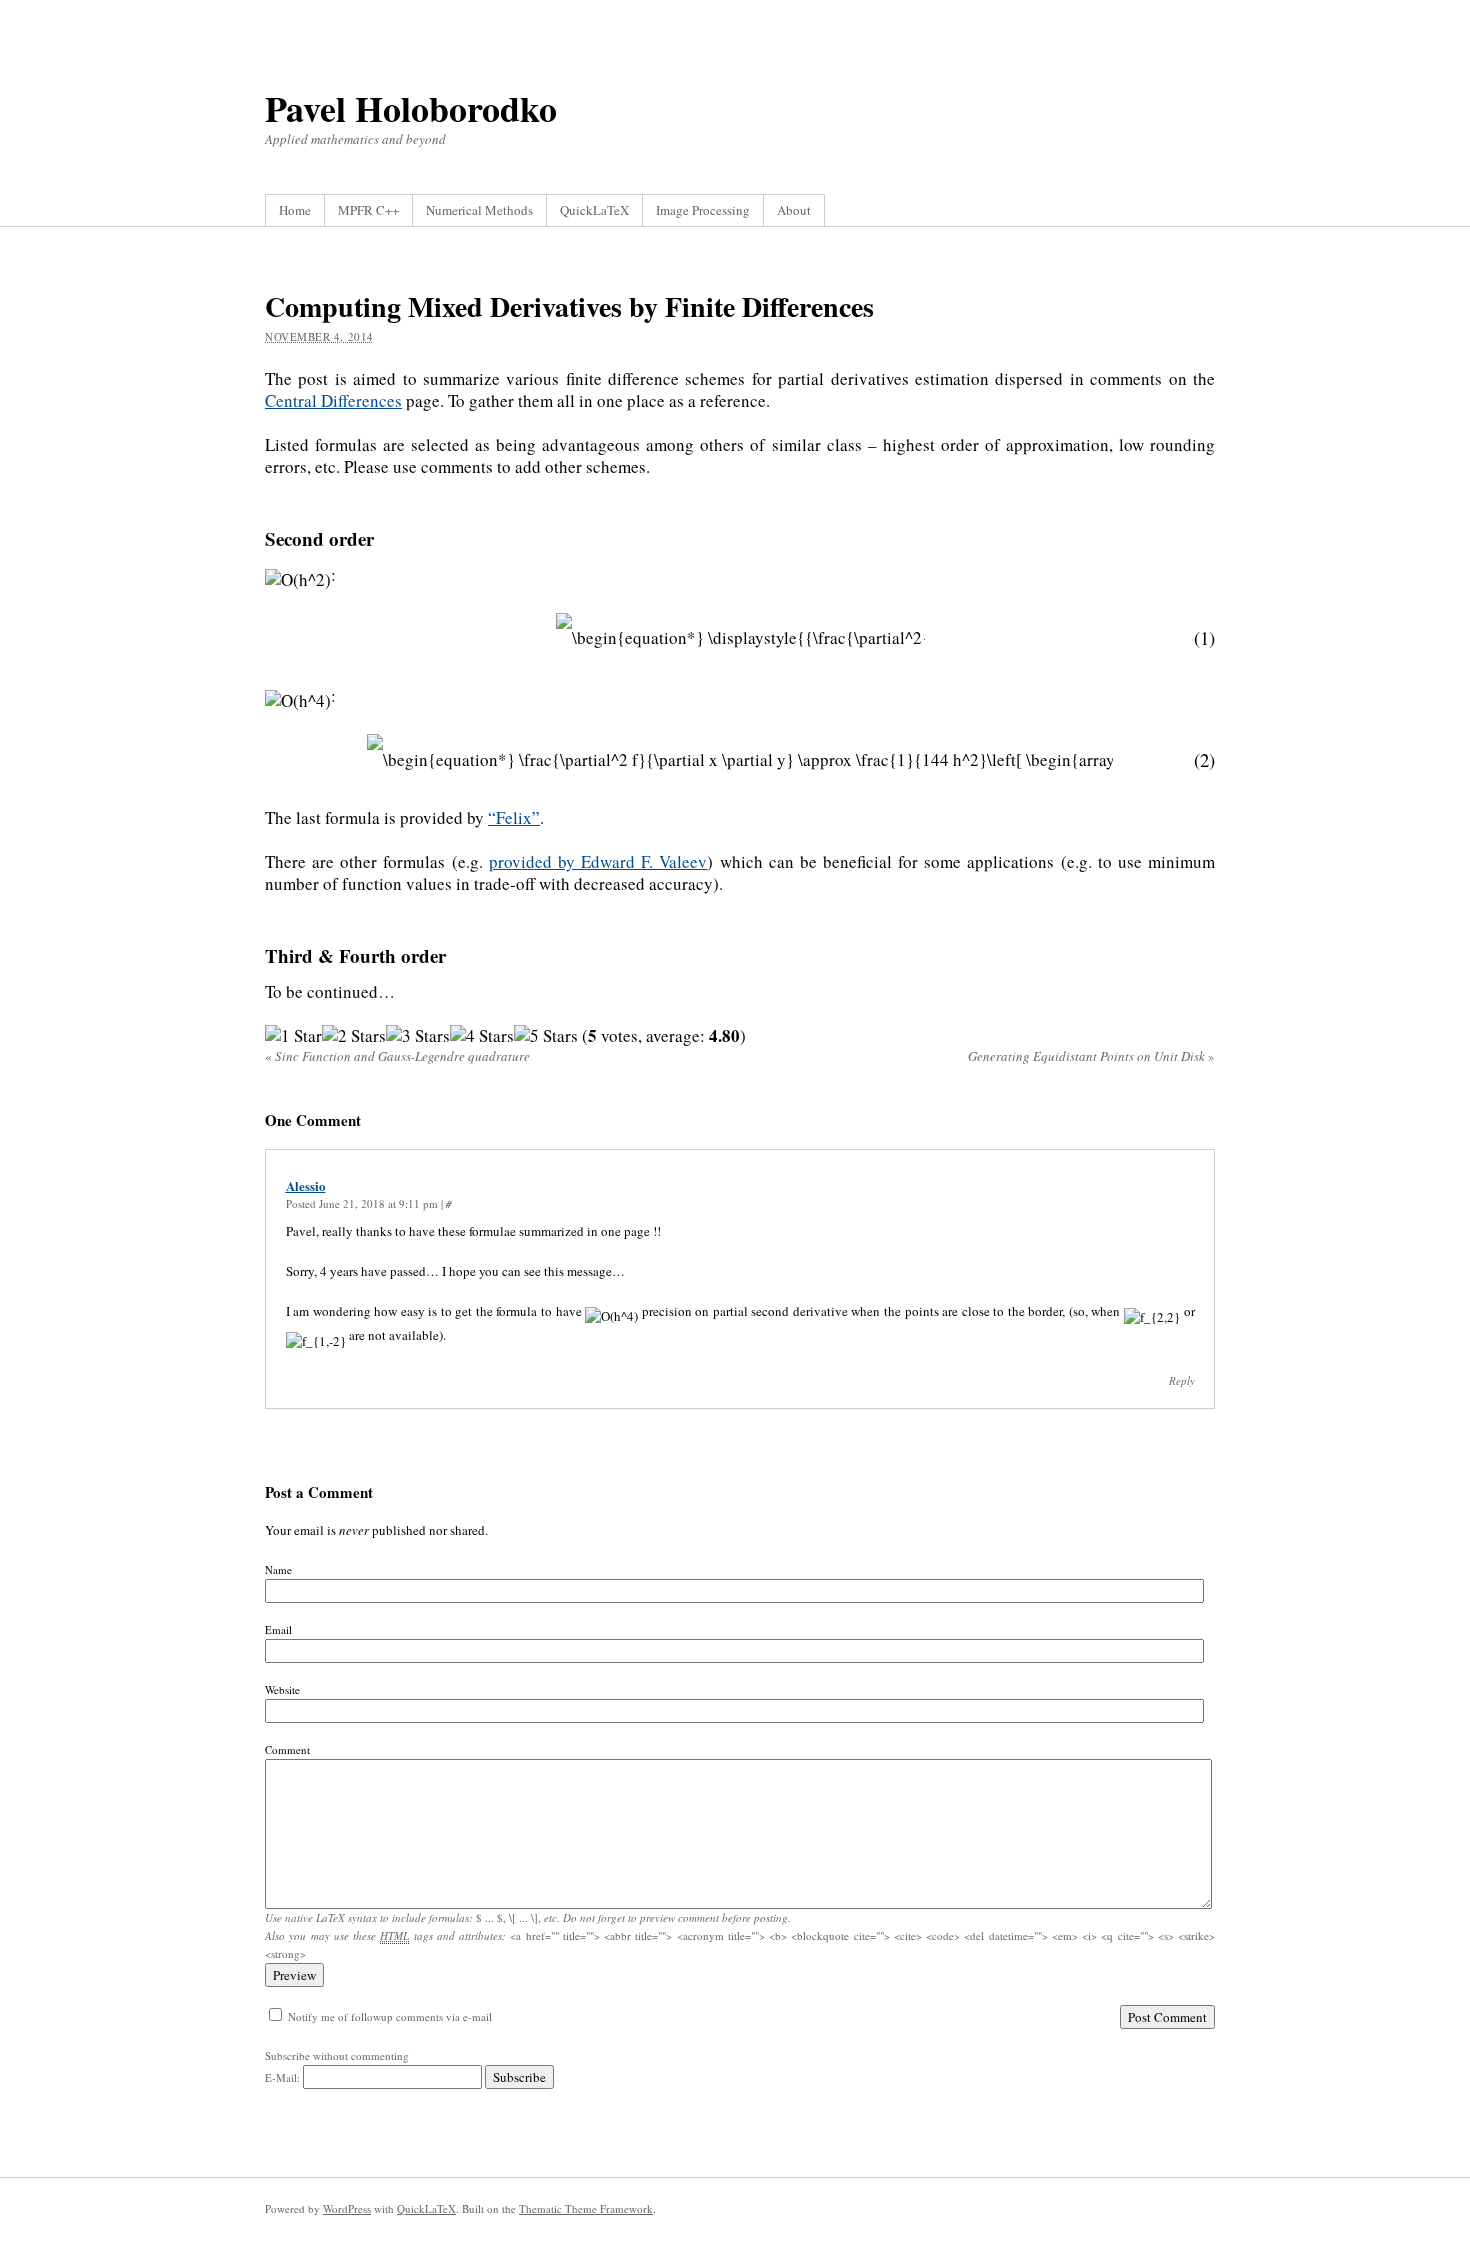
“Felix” (514, 817)
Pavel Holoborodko (411, 108)
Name (278, 1569)
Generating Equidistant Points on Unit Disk (1091, 1056)
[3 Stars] (418, 1036)
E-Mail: (284, 2077)
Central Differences (333, 400)
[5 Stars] (546, 1036)
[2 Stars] (354, 1036)
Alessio (306, 1185)
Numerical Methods (479, 210)
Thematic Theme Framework (586, 2208)
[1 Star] (293, 1036)
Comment (287, 1749)
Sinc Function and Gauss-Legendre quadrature (397, 1056)
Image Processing (703, 210)
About (794, 210)
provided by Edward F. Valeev (598, 861)
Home (295, 210)
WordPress (347, 2208)
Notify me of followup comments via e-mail (390, 2016)
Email (278, 1629)
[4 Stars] (482, 1036)
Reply (1182, 1380)
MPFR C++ (368, 210)
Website (282, 1689)
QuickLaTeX (594, 210)
